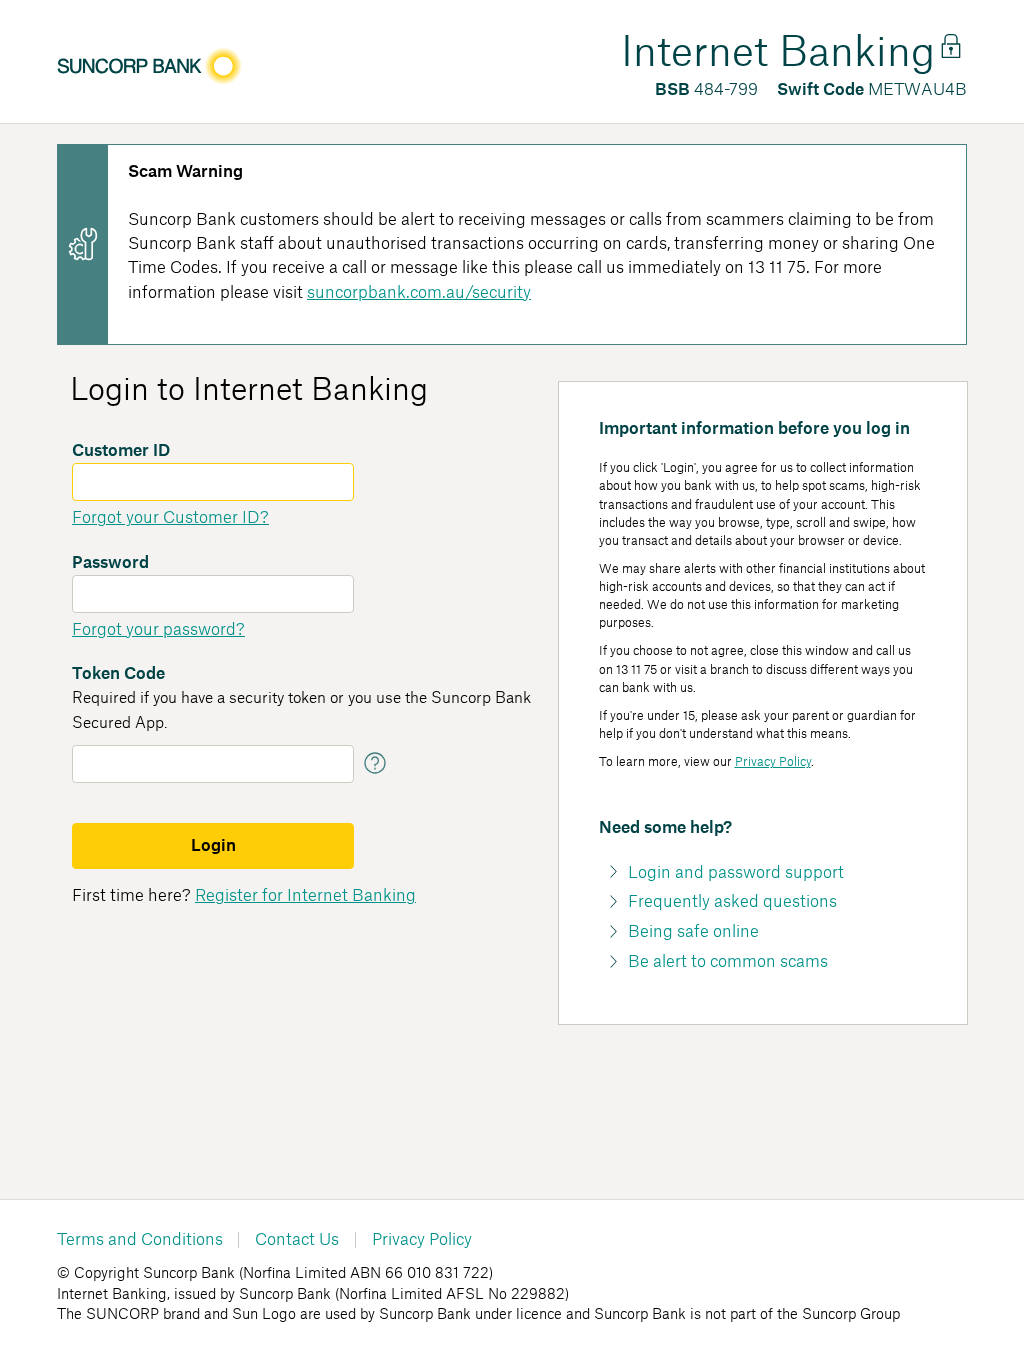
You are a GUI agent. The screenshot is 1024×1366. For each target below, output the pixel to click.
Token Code (118, 674)
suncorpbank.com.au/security (419, 293)
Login (213, 846)
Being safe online (693, 932)
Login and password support (736, 873)
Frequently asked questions (732, 902)
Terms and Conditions (140, 1240)
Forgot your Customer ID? (170, 518)
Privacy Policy (773, 762)
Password (110, 563)
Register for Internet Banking (305, 896)
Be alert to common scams (728, 962)
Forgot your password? (158, 630)
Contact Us (297, 1240)
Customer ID (121, 451)
